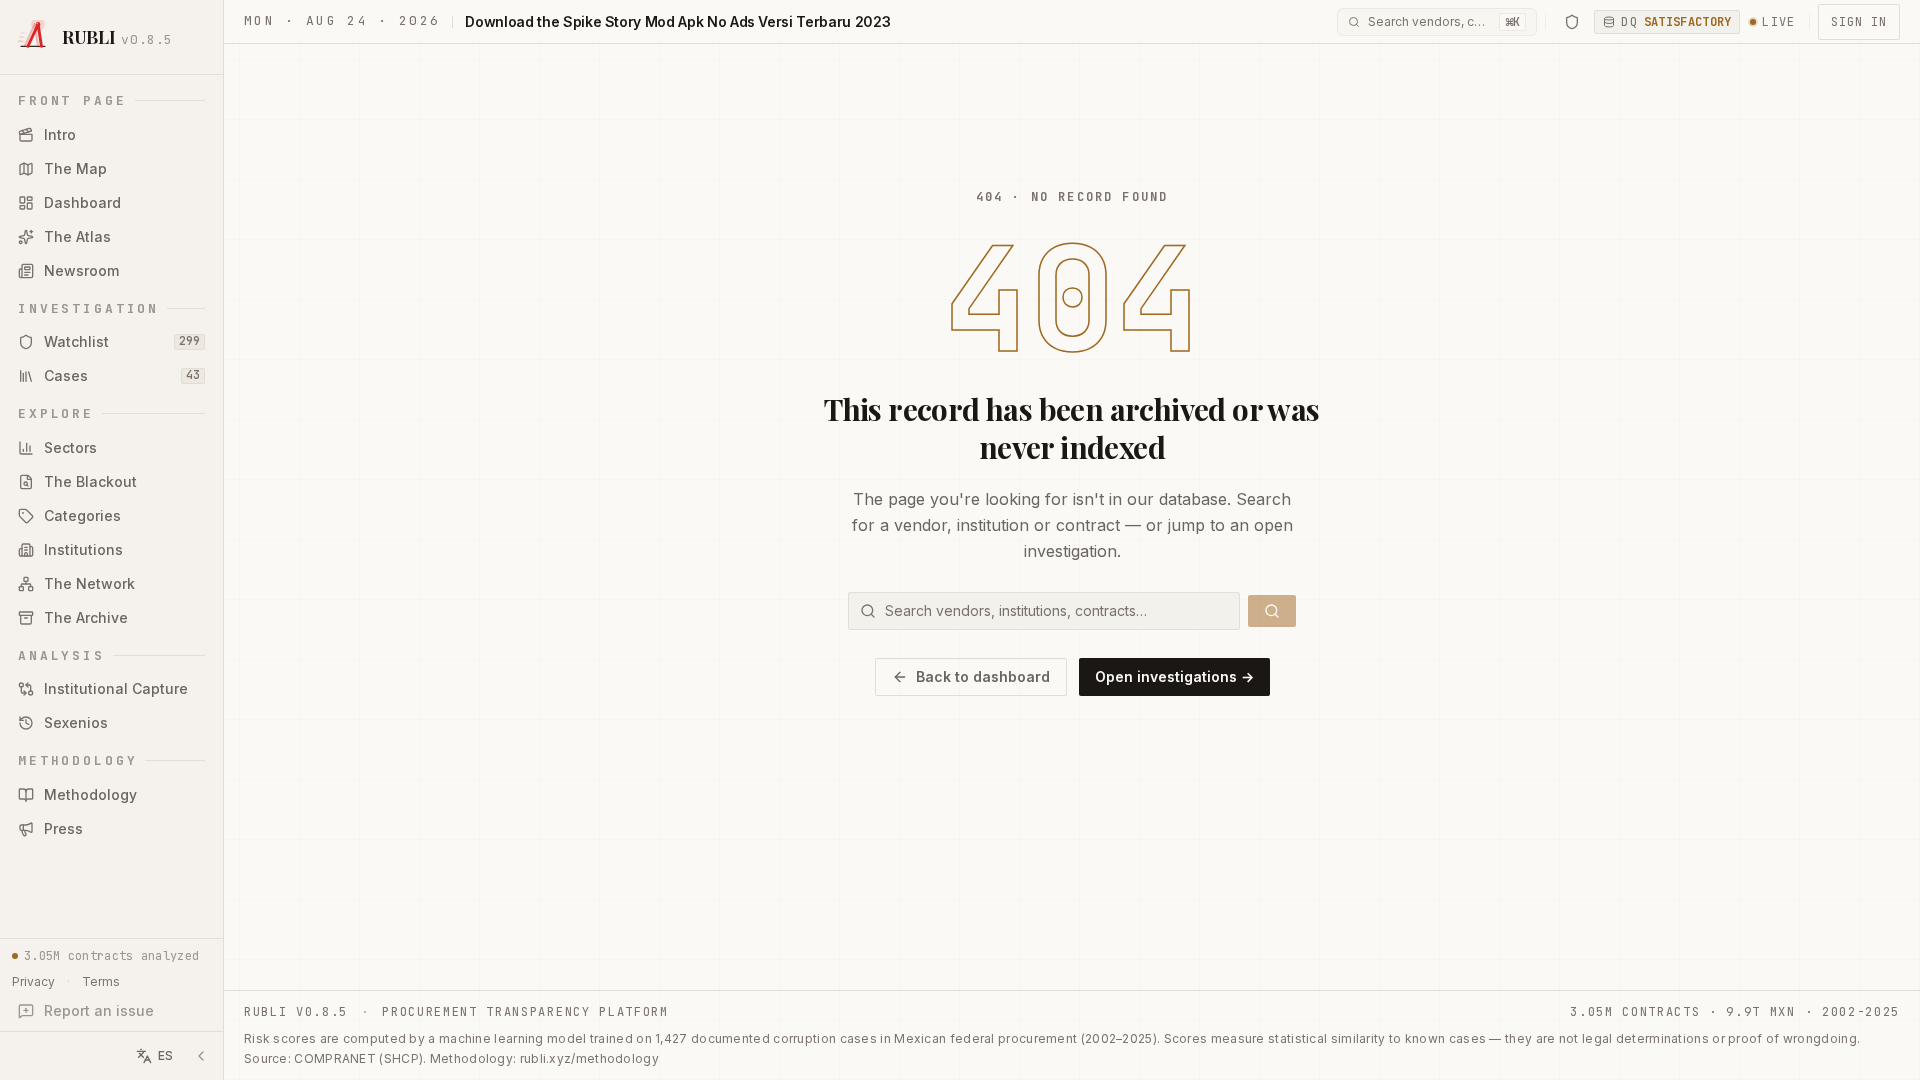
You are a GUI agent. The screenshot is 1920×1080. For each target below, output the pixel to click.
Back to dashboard (983, 676)
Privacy (33, 981)
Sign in (1859, 22)
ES (165, 1055)
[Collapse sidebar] (201, 1056)
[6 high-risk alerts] (1572, 22)
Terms (101, 981)
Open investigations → (1174, 676)
